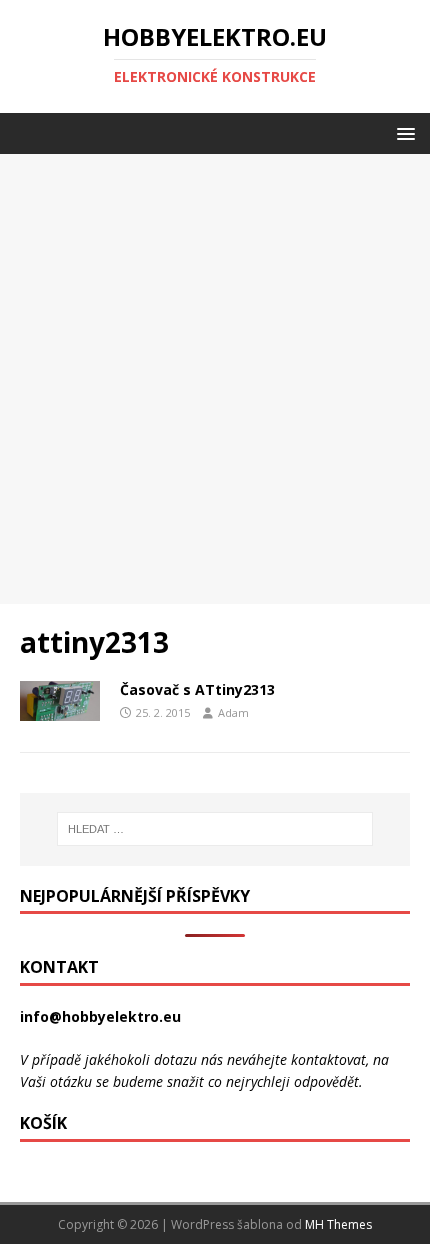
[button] (402, 132)
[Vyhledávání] (215, 829)
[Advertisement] (215, 379)
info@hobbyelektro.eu (100, 1016)
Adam (233, 712)
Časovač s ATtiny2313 (197, 689)
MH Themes (338, 1224)
